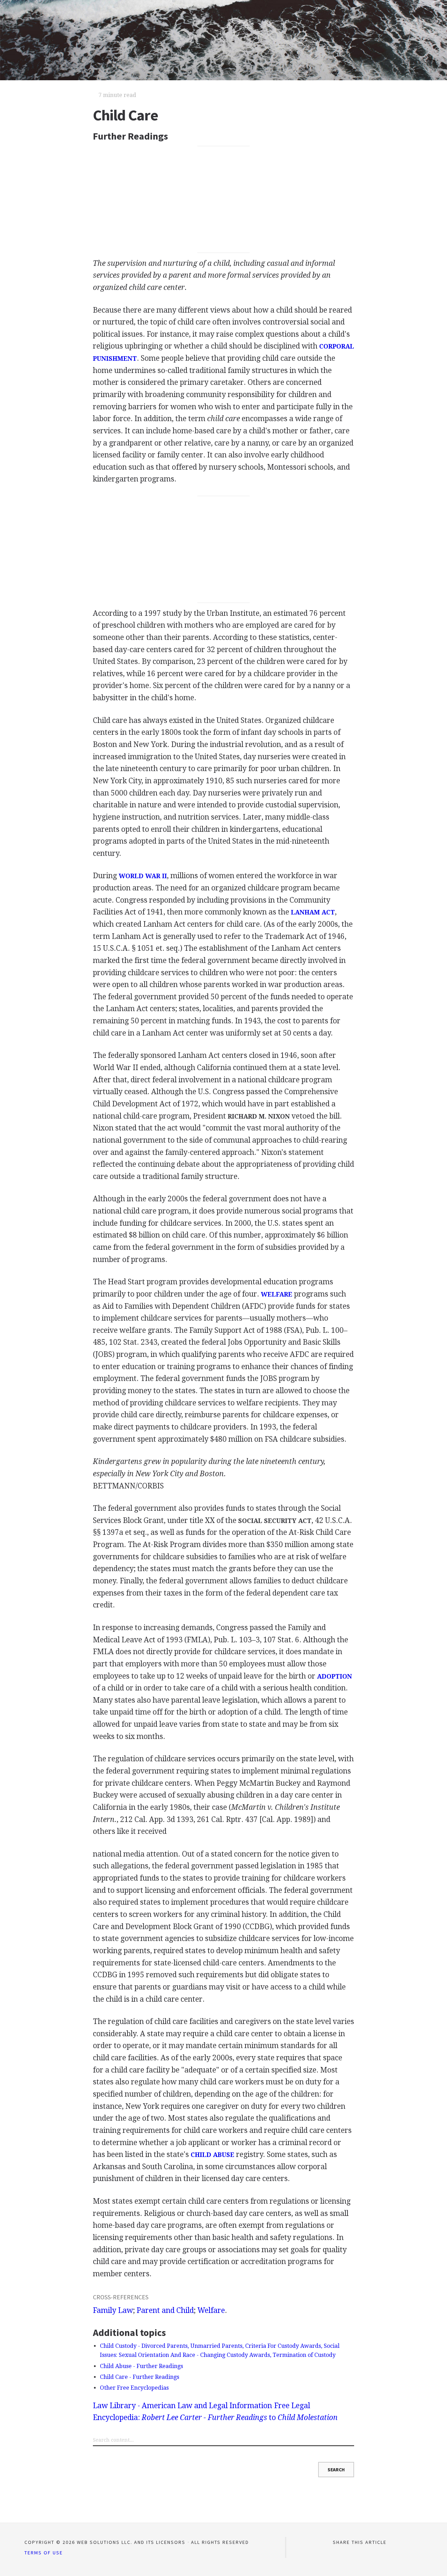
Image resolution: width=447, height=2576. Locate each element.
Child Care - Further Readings (140, 2377)
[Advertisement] (224, 200)
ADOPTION (335, 1676)
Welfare (211, 2310)
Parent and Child (165, 2310)
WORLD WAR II (143, 876)
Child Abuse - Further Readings (141, 2366)
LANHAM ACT (313, 912)
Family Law (113, 2310)
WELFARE (277, 1294)
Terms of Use (44, 2553)
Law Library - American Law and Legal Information (182, 2406)
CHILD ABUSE (212, 2155)
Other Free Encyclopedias (134, 2388)
